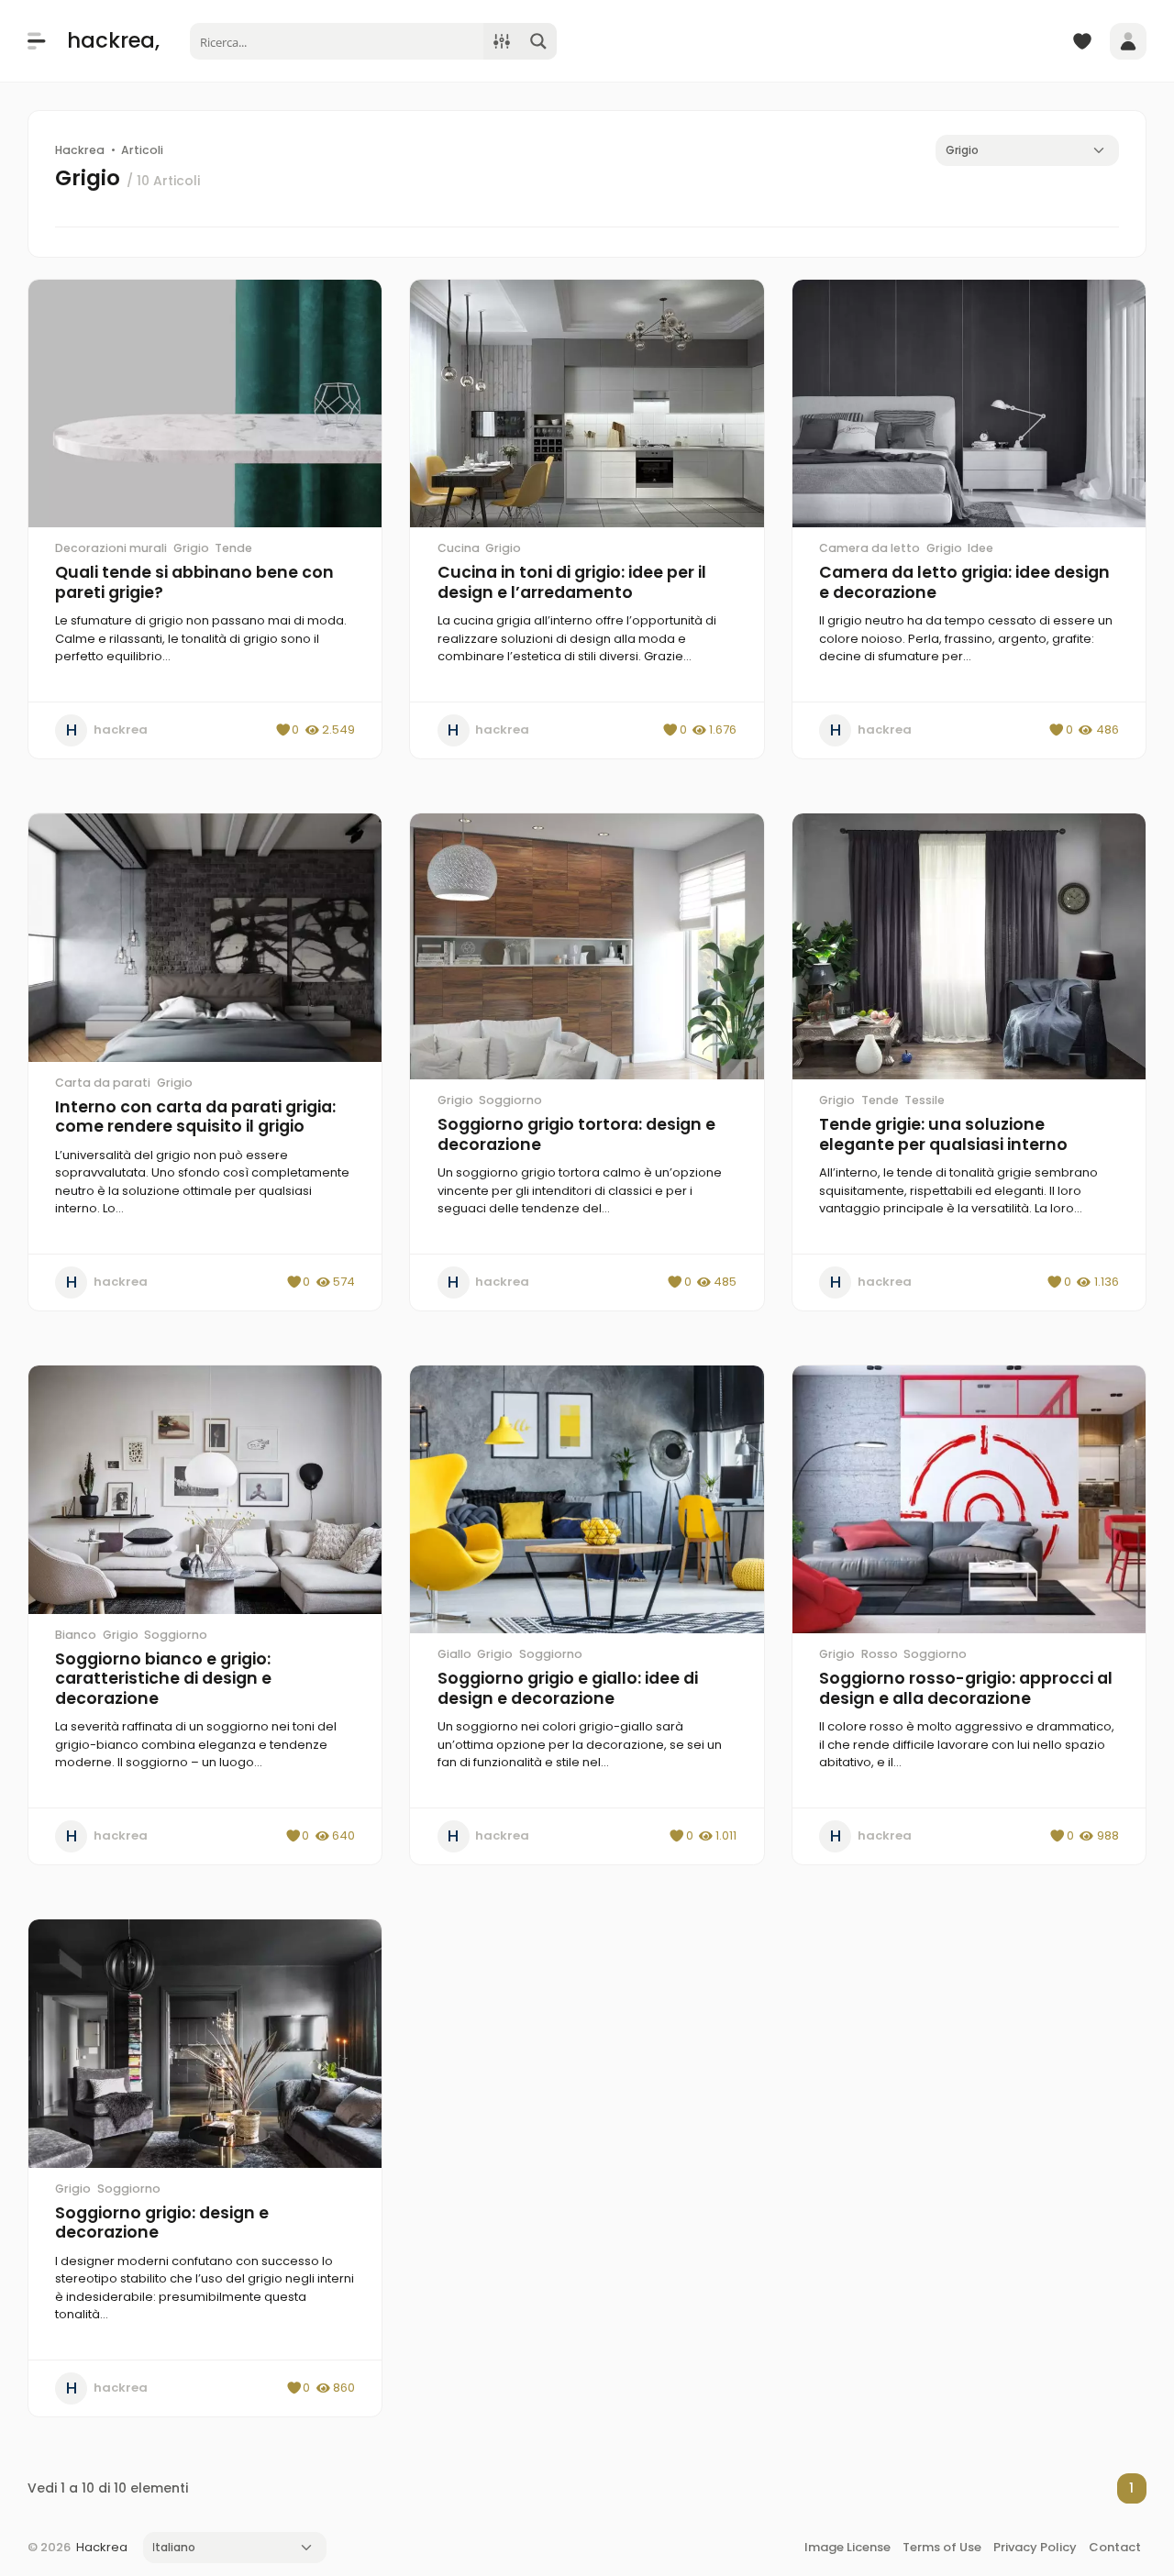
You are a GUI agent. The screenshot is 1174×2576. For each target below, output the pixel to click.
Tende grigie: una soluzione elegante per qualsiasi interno (943, 1134)
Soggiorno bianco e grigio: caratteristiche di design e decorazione (163, 1679)
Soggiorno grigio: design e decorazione (162, 2223)
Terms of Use (942, 2547)
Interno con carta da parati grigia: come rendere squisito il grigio (195, 1117)
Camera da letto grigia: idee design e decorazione (964, 582)
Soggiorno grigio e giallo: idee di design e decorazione (568, 1688)
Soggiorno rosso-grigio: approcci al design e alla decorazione (966, 1688)
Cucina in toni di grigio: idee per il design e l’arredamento (572, 582)
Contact (1115, 2547)
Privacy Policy (1035, 2547)
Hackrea (102, 2547)
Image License (847, 2547)
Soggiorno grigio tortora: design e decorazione (576, 1134)
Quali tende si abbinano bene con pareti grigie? (194, 582)
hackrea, (113, 40)
